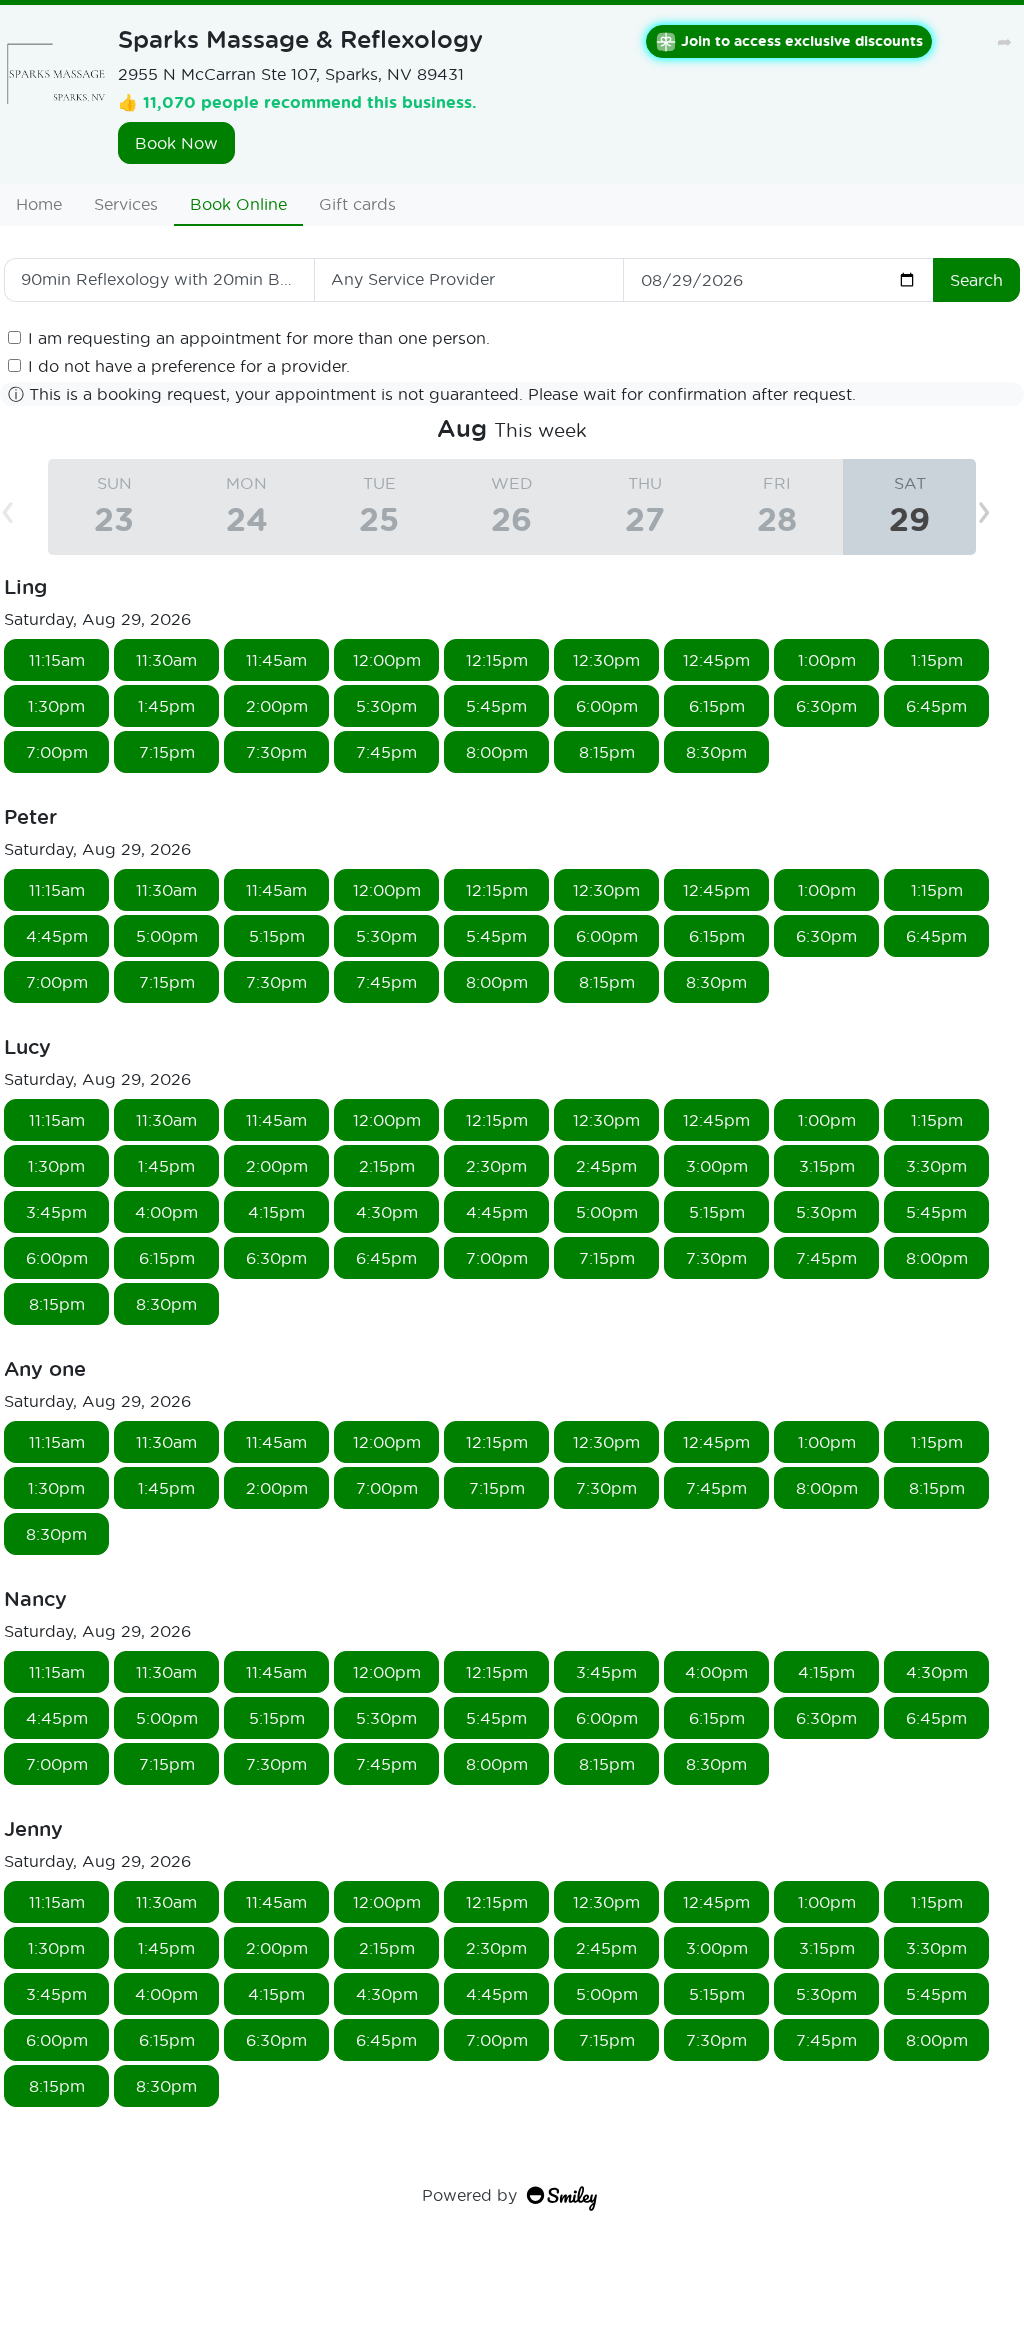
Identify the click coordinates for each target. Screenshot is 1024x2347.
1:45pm (166, 705)
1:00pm (827, 659)
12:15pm (497, 659)
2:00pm (277, 705)
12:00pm (387, 659)
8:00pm (497, 751)
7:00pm (57, 751)
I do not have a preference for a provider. (189, 365)
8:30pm (716, 751)
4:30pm (387, 1211)
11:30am (166, 659)
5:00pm (167, 935)
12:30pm (606, 659)
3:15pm (827, 1165)
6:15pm (717, 705)
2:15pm (387, 1165)
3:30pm (936, 1165)
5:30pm (386, 705)
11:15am (57, 659)
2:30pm (496, 1165)
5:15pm (277, 935)
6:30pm (826, 705)
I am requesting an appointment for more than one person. (259, 337)
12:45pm (716, 659)
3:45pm (56, 1211)
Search (976, 279)
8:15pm (607, 751)
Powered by (469, 2194)
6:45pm (936, 705)
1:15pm (937, 659)
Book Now (176, 142)
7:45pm (386, 751)
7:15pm (167, 751)
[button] (1000, 507)
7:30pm (276, 751)
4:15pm (276, 1211)
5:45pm (496, 705)
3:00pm (717, 1165)
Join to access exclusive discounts (802, 40)
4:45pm (57, 935)
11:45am (276, 659)
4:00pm (166, 1211)
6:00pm (607, 705)
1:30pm (56, 705)
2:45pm (606, 1165)
